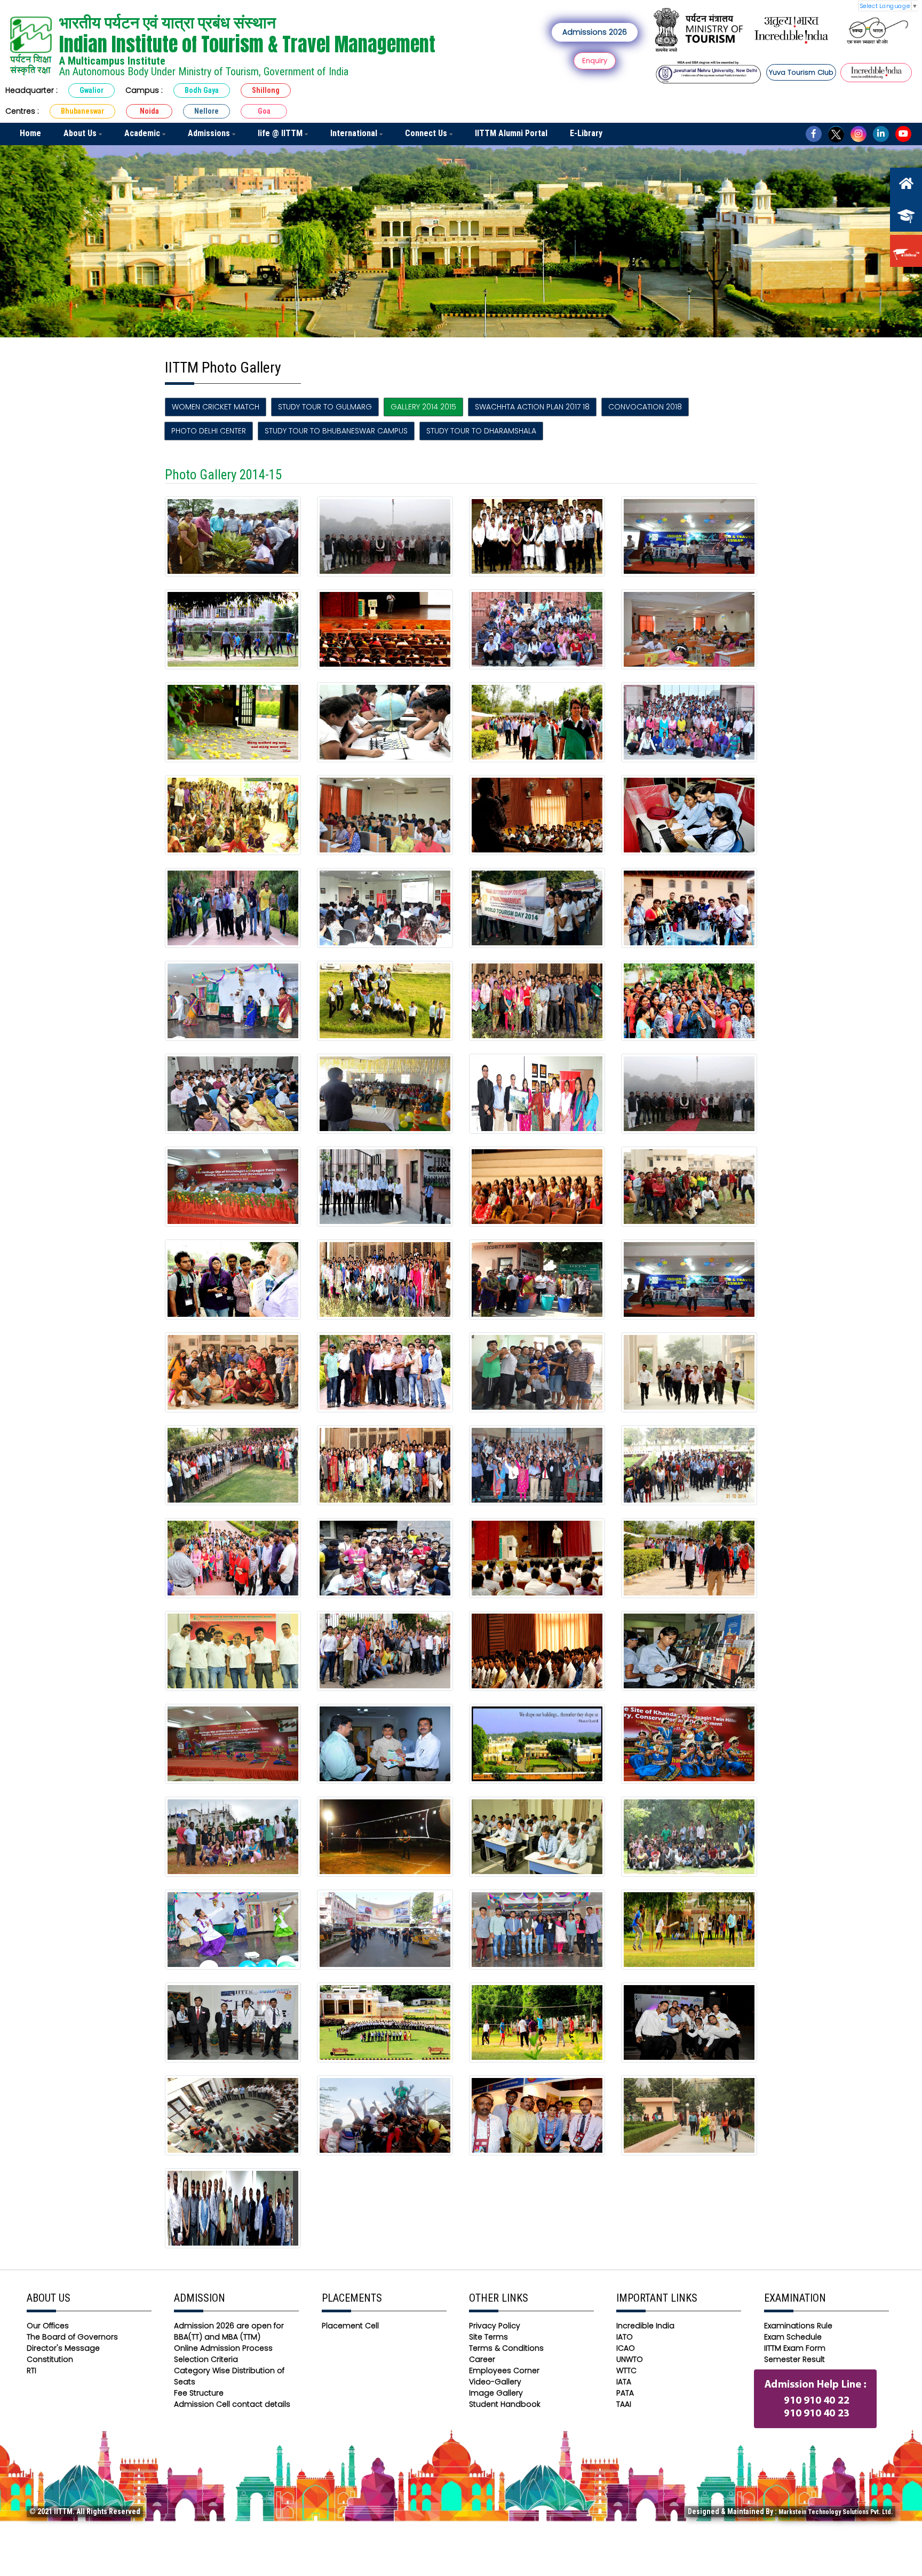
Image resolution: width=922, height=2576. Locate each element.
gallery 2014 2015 (423, 407)
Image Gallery (496, 2393)
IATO (625, 2337)
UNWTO (630, 2359)
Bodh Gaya (202, 90)
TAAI (624, 2404)
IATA (624, 2382)
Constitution (50, 2359)
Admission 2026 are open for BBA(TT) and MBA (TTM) (229, 2331)
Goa (264, 111)
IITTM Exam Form (795, 2348)
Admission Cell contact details (232, 2404)
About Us (81, 133)
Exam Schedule (793, 2337)
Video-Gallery (495, 2382)
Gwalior (92, 90)
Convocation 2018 (645, 407)
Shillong (266, 90)
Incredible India (645, 2326)
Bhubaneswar (82, 111)
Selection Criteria (206, 2359)
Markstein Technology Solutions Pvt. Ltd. (836, 2512)
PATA (625, 2393)
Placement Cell (350, 2326)
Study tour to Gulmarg (325, 407)
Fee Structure (199, 2393)
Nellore (206, 111)
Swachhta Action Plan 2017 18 (532, 407)
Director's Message (63, 2348)
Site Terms (488, 2337)
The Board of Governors (72, 2337)
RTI (31, 2370)
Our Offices (48, 2326)
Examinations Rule (798, 2326)
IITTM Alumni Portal (511, 133)
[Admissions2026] (906, 216)
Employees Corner (504, 2370)
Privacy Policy (495, 2326)
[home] (906, 184)
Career (482, 2359)
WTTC (626, 2370)
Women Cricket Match (216, 407)
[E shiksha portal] (906, 251)
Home (30, 133)
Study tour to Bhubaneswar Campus (336, 431)
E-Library (586, 133)
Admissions (210, 133)
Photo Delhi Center (209, 431)
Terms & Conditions (506, 2348)
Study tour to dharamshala (481, 431)
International (355, 133)
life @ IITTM (281, 133)
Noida (149, 111)
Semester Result (794, 2359)
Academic (143, 133)
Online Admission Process (223, 2348)
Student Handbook (505, 2404)
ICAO (626, 2348)
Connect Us (427, 133)
